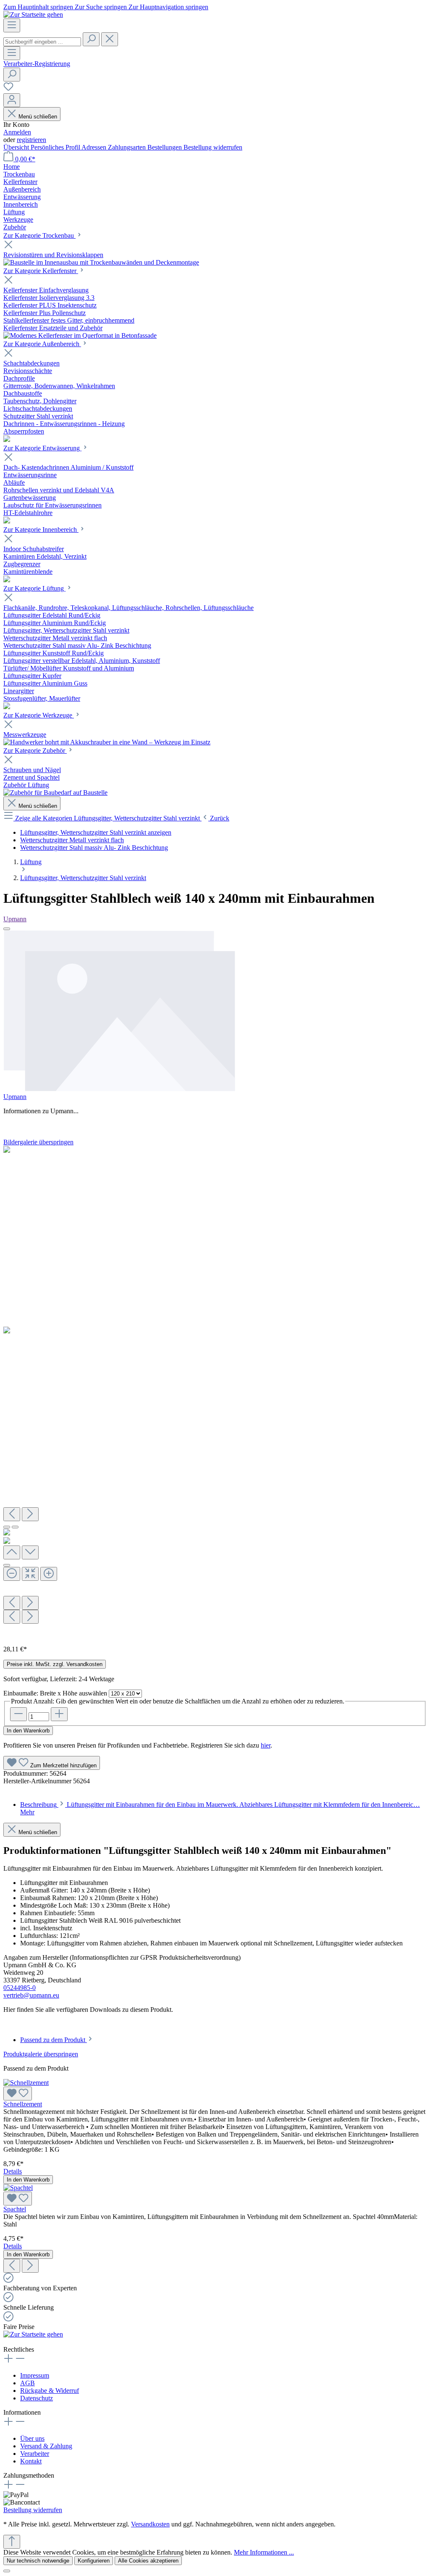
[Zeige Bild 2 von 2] (15, 1527)
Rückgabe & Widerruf (50, 2391)
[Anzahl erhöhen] (59, 1714)
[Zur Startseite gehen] (33, 14)
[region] (215, 1392)
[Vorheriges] (12, 1514)
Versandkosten (150, 2524)
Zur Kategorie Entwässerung (42, 448)
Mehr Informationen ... (264, 2552)
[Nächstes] (30, 1514)
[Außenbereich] (7, 440)
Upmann (15, 919)
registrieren (31, 140)
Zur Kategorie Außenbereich (42, 344)
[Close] (7, 929)
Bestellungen (165, 147)
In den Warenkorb (28, 1731)
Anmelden (17, 132)
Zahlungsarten (128, 147)
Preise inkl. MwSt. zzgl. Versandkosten (55, 1664)
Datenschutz (37, 2398)
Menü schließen (38, 117)
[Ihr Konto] (12, 100)
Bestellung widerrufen (213, 147)
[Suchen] (91, 39)
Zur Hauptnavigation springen (168, 7)
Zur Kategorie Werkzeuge (39, 715)
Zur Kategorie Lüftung (34, 588)
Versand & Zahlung (46, 2446)
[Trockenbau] (101, 262)
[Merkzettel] (8, 89)
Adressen (95, 147)
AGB (28, 2383)
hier (266, 1745)
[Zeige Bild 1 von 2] (7, 1527)
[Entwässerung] (7, 521)
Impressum (35, 2375)
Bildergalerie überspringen (38, 1142)
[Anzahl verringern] (18, 1714)
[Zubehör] (55, 793)
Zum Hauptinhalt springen (39, 7)
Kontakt (31, 2461)
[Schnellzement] (26, 2083)
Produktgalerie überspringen (41, 2054)
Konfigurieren (94, 2561)
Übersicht (17, 147)
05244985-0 (20, 1988)
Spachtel (15, 2209)
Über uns (32, 2438)
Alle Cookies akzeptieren (148, 2561)
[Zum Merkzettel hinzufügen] (18, 2094)
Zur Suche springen (102, 7)
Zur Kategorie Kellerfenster (41, 271)
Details (13, 2171)
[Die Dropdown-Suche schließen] (110, 39)
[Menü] (12, 25)
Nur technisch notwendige (38, 2561)
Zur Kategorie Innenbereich (41, 530)
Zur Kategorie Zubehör (35, 750)
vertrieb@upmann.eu (31, 1995)
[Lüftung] (7, 707)
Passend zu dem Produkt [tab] (54, 2040)
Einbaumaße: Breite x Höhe (55, 1693)
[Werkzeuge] (107, 742)
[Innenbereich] (7, 580)
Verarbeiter (35, 2454)
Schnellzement (23, 2104)
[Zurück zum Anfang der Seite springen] (12, 2542)
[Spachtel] (18, 2188)
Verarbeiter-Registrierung (37, 64)
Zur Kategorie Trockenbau (39, 235)
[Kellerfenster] (80, 335)
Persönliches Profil (56, 147)
